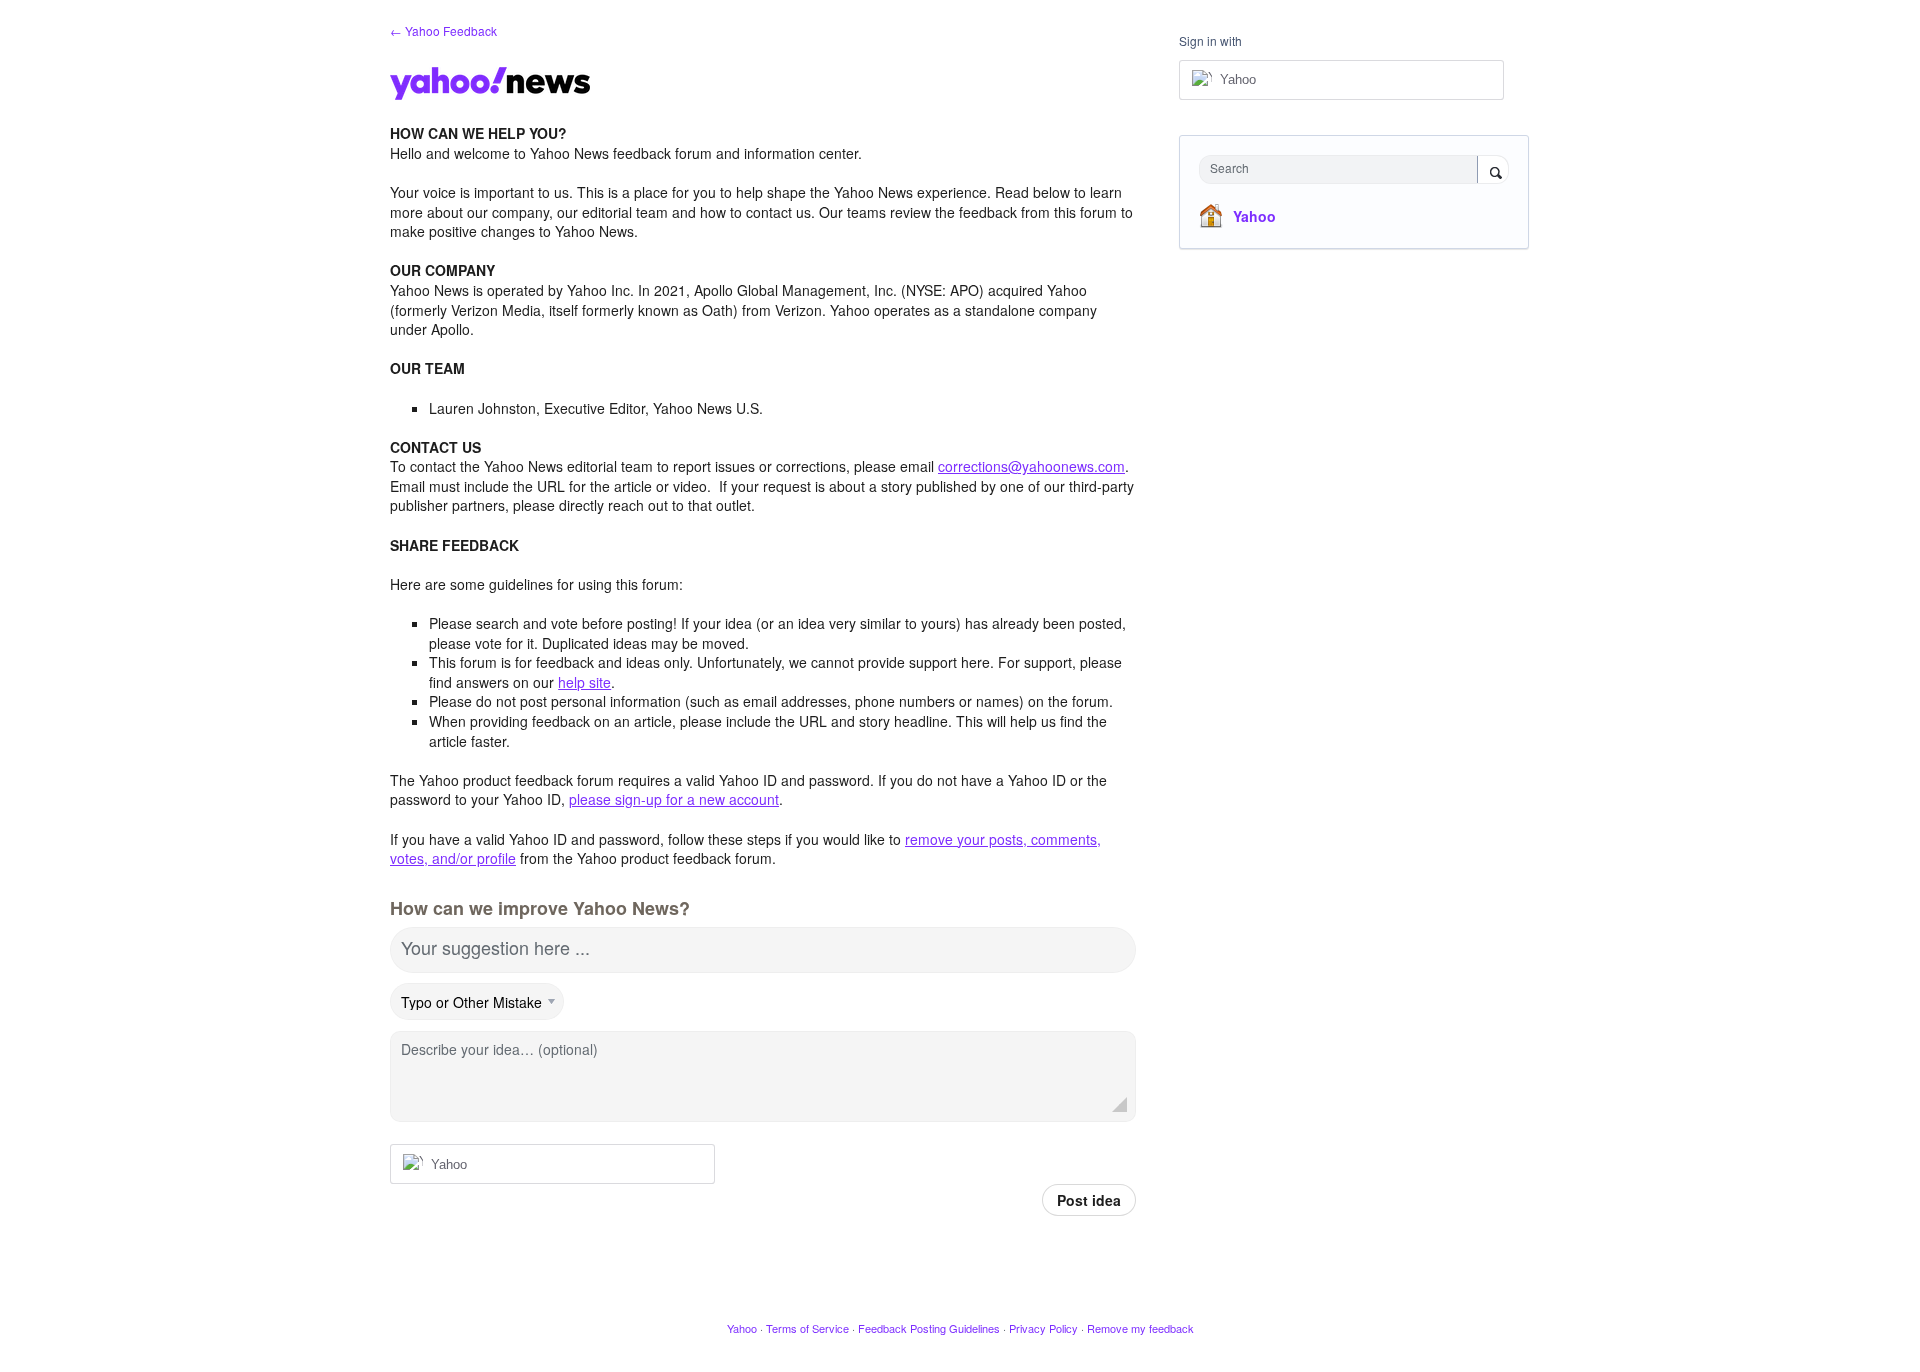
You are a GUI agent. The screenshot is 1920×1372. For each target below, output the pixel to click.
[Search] (1493, 171)
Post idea (1089, 1200)
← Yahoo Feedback (443, 30)
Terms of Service (807, 1328)
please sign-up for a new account (674, 799)
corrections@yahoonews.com (1031, 466)
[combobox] (1343, 169)
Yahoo (1254, 216)
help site (584, 682)
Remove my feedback (1140, 1328)
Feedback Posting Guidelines (929, 1328)
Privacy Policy (1043, 1328)
